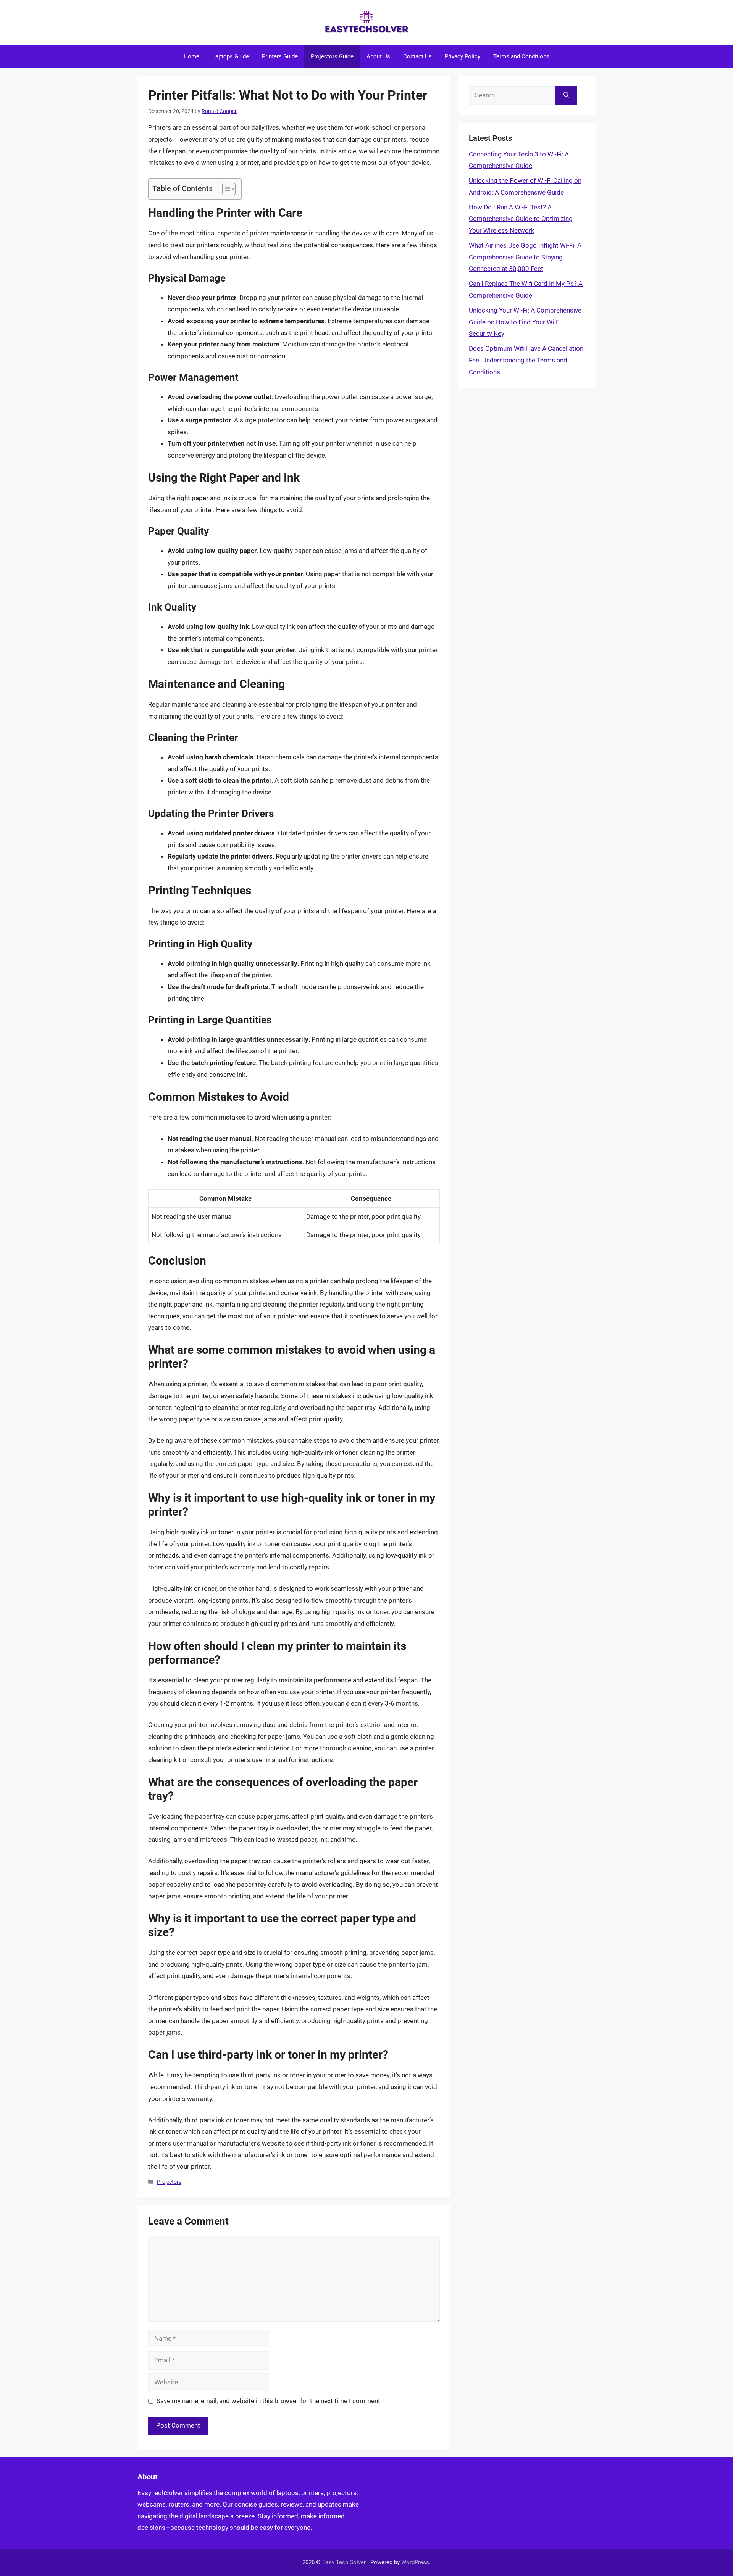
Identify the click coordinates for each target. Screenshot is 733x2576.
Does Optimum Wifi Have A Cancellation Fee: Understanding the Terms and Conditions (526, 360)
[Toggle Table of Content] (225, 189)
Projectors (169, 2182)
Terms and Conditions (521, 56)
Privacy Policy (463, 56)
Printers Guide (280, 56)
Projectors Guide (332, 56)
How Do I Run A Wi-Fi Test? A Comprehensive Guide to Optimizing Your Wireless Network (521, 219)
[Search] (566, 95)
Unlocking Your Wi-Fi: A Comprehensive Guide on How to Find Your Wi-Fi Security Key (525, 322)
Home (191, 56)
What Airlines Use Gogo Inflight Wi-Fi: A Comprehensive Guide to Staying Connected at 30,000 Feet (525, 257)
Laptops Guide (231, 56)
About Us (378, 56)
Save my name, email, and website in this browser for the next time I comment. (269, 2401)
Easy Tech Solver (344, 2562)
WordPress (415, 2562)
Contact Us (417, 56)
